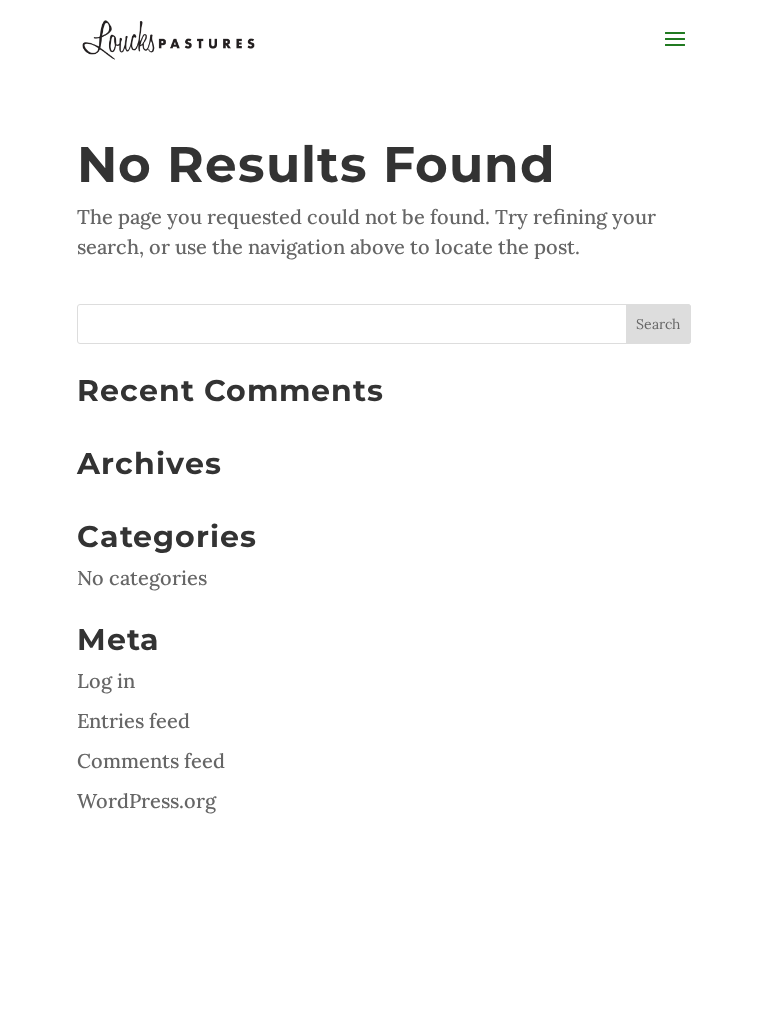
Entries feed (133, 720)
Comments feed (151, 760)
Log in (106, 680)
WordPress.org (146, 800)
